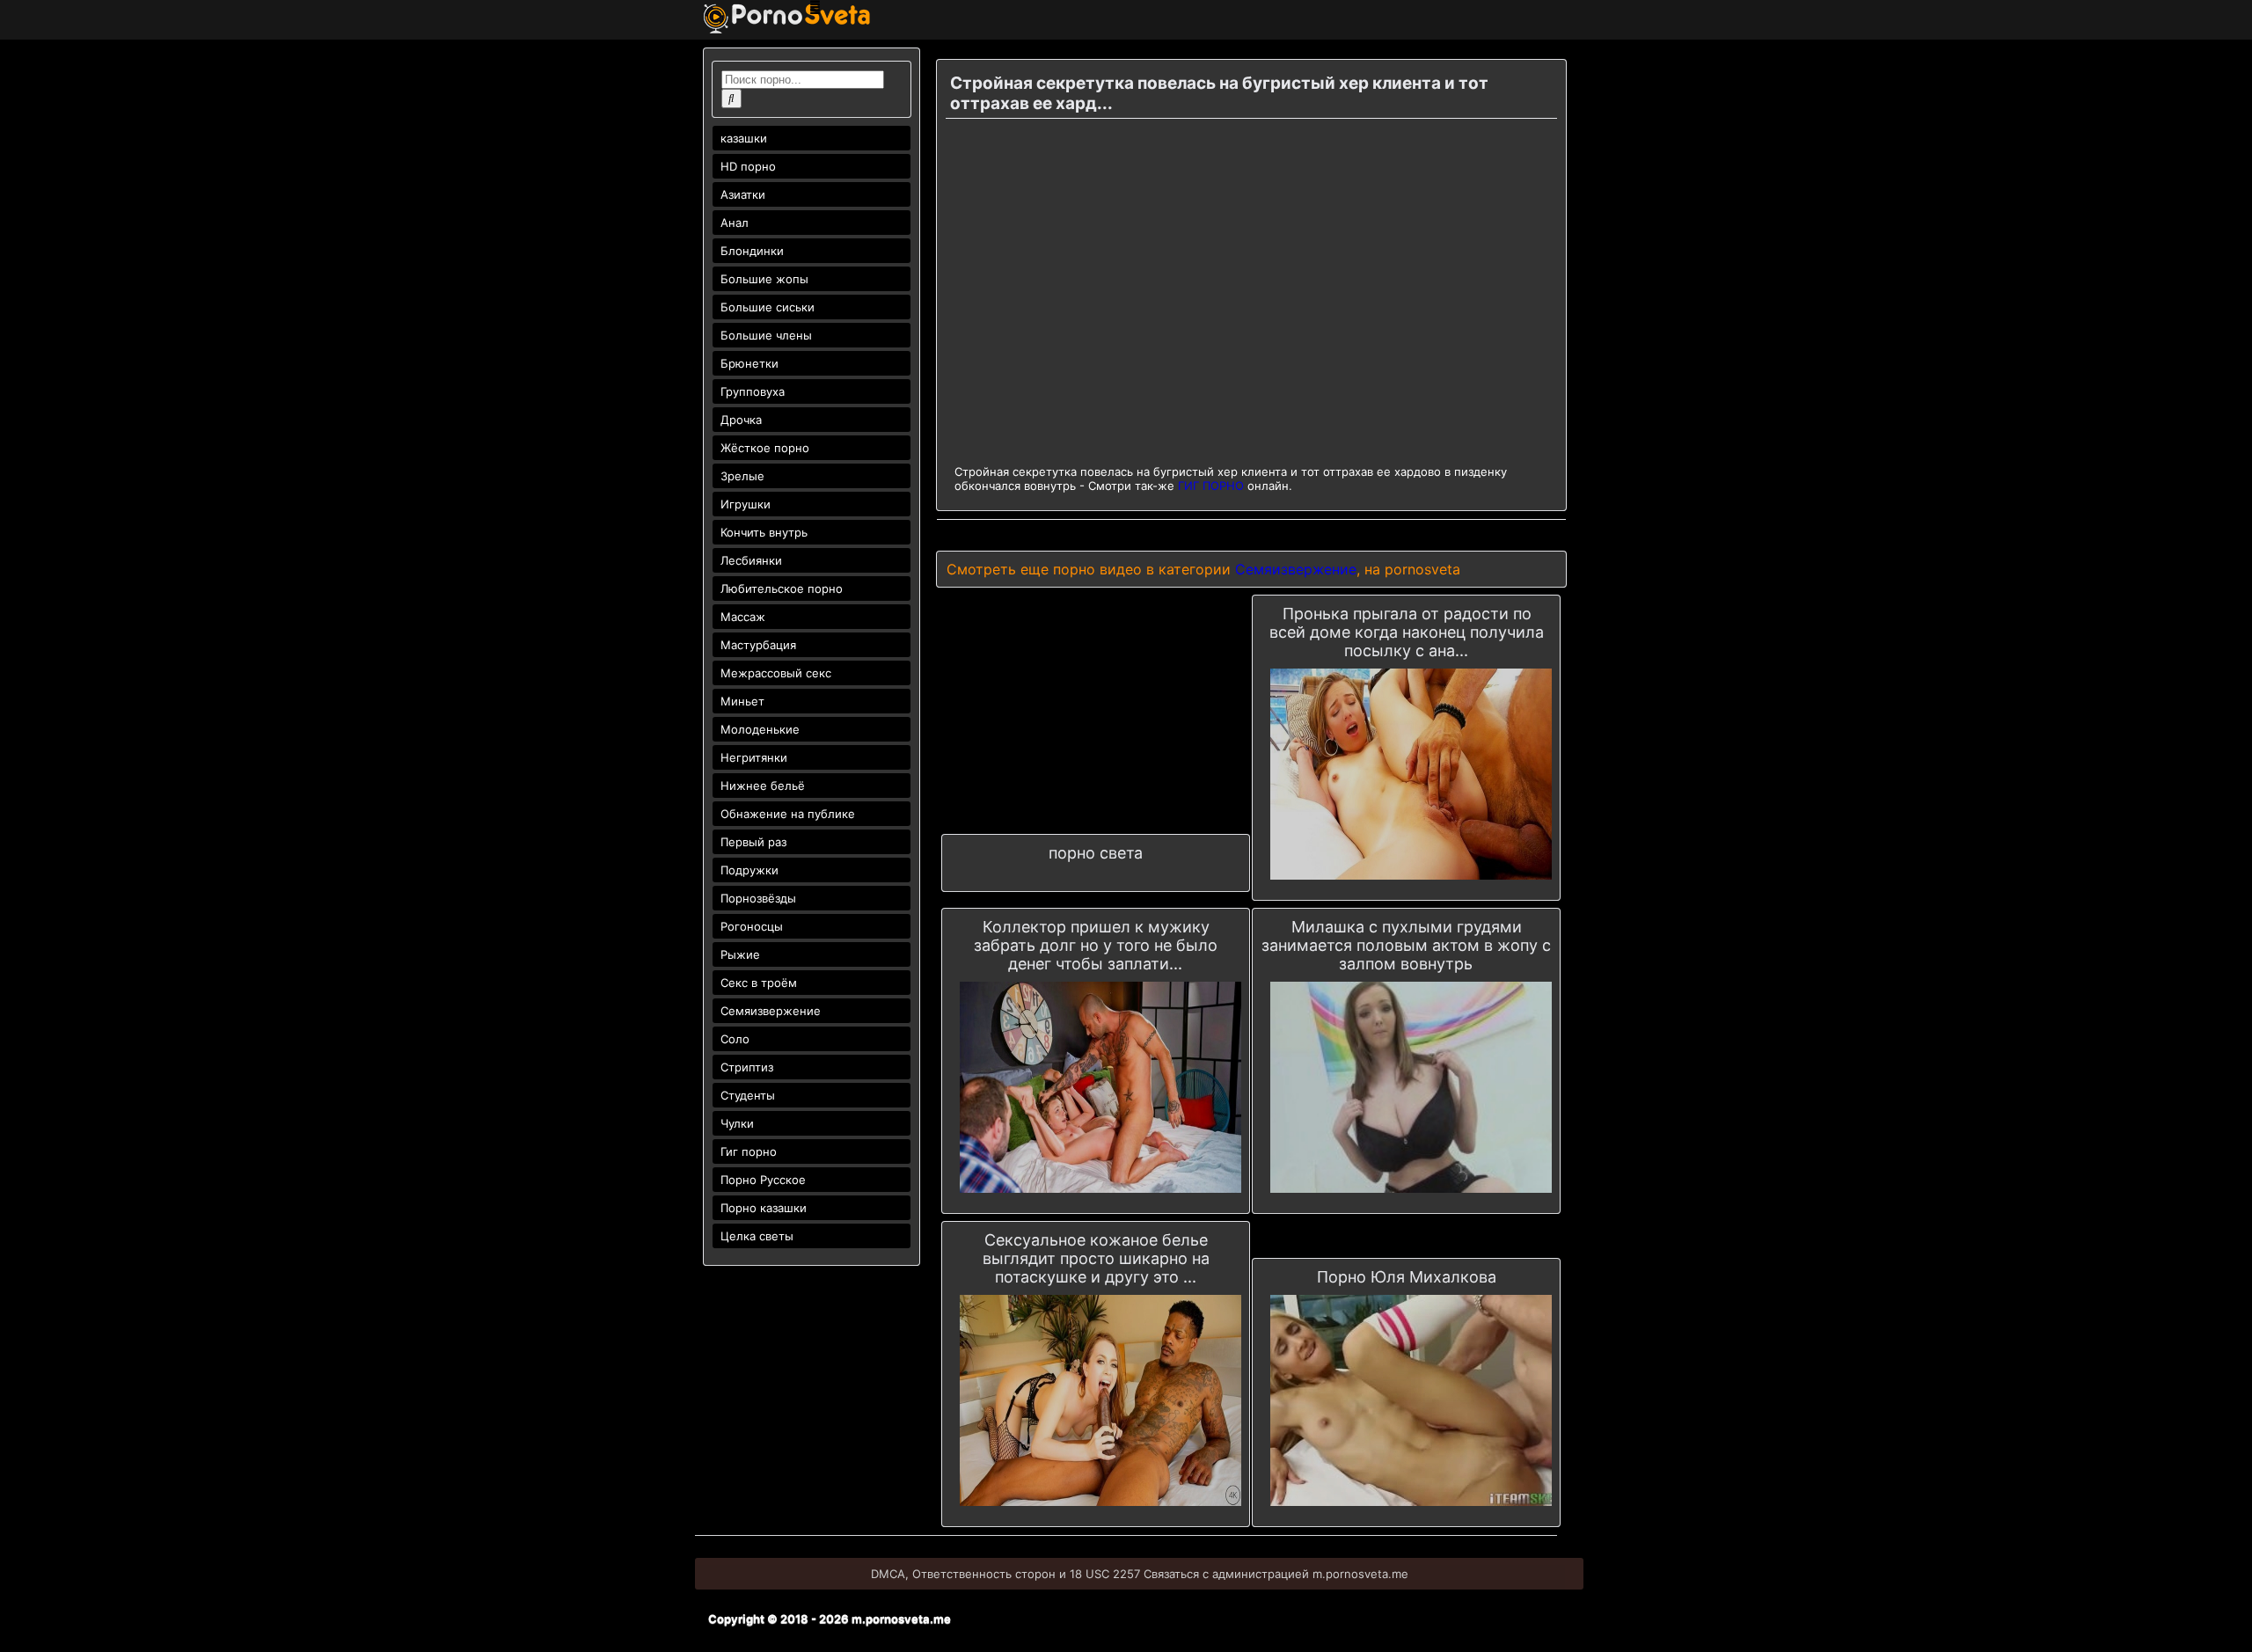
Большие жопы (764, 279)
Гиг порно (749, 1151)
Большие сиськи (768, 307)
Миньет (742, 701)
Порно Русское (763, 1180)
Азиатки (743, 194)
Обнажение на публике (788, 814)
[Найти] (731, 99)
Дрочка (741, 420)
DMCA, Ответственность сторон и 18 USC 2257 (1005, 1574)
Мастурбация (758, 645)
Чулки (737, 1123)
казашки (744, 138)
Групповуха (753, 391)
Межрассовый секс (776, 673)
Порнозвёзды (758, 898)
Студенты (748, 1095)
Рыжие (740, 954)
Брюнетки (749, 363)
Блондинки (752, 251)
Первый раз (753, 842)
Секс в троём (759, 983)
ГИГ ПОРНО (1211, 486)
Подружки (749, 870)
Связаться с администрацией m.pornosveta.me (1276, 1574)
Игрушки (746, 504)
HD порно (748, 166)
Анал (735, 223)
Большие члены (766, 335)
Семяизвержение (771, 1011)
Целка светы (757, 1236)
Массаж (743, 617)
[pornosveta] (787, 29)
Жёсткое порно (765, 448)
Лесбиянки (751, 560)
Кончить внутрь (764, 532)
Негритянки (754, 757)
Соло (735, 1039)
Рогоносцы (752, 926)
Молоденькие (760, 729)
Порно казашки (764, 1208)
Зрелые (742, 476)
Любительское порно (782, 588)
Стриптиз (747, 1067)
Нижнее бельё (763, 786)
